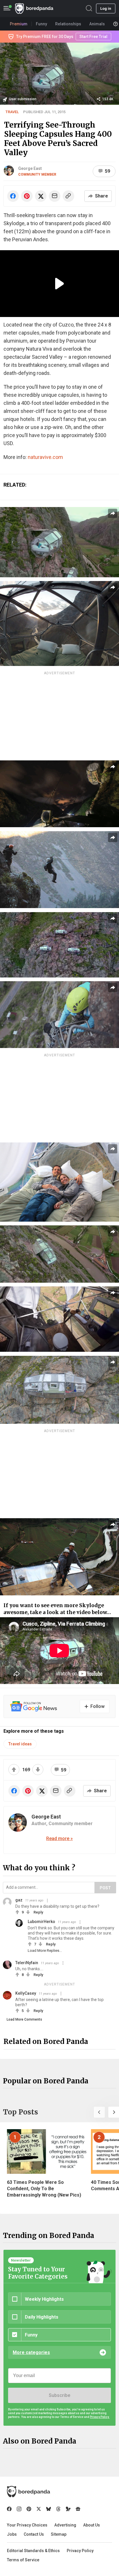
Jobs (12, 2534)
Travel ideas (20, 1744)
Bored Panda (28, 2492)
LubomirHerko (41, 1922)
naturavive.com (45, 457)
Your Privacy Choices (27, 2525)
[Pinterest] (29, 2509)
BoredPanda (34, 8)
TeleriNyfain (27, 1963)
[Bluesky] (49, 2509)
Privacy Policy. (100, 2417)
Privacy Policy (80, 2551)
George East (30, 168)
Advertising (65, 2525)
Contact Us (34, 2534)
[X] (39, 2509)
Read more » (59, 1838)
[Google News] (78, 2509)
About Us (92, 2525)
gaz (19, 1900)
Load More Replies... (45, 1950)
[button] (99, 2112)
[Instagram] (19, 2509)
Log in (106, 8)
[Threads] (58, 2509)
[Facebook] (9, 2509)
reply (38, 1912)
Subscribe (59, 2395)
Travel (12, 112)
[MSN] (68, 2509)
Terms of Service (23, 2560)
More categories (31, 2352)
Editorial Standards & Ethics (33, 2551)
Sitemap (59, 2534)
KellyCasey (26, 1993)
